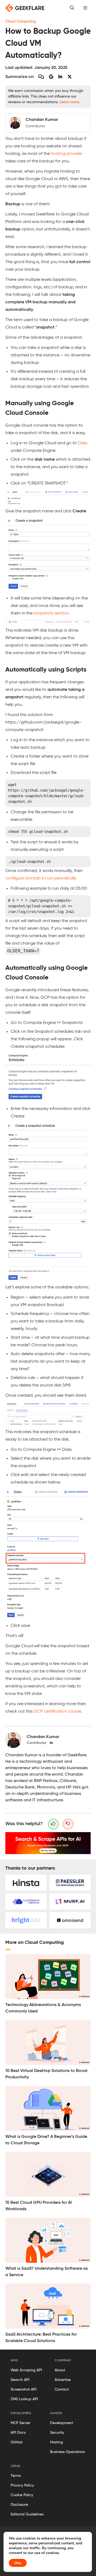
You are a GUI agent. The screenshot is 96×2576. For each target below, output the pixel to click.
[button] (85, 8)
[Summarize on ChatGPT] (41, 77)
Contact (62, 2389)
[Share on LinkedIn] (60, 77)
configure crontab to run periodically (41, 878)
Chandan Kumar (43, 1737)
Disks (83, 443)
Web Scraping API (26, 2370)
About (60, 2370)
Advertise (63, 2380)
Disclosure (19, 2505)
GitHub (17, 2442)
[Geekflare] (25, 8)
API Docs (18, 2433)
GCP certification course (57, 1712)
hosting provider (67, 154)
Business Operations (67, 2452)
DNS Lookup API (24, 2399)
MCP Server (21, 2423)
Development (62, 2423)
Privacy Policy (22, 2485)
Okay (18, 2563)
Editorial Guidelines (27, 2514)
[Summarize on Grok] (70, 77)
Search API (20, 2380)
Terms (16, 2476)
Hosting (57, 2442)
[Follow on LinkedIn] (51, 1743)
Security (57, 2433)
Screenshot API (23, 2389)
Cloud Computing (21, 21)
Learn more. (70, 102)
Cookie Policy (22, 2495)
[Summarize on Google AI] (51, 77)
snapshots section (51, 613)
